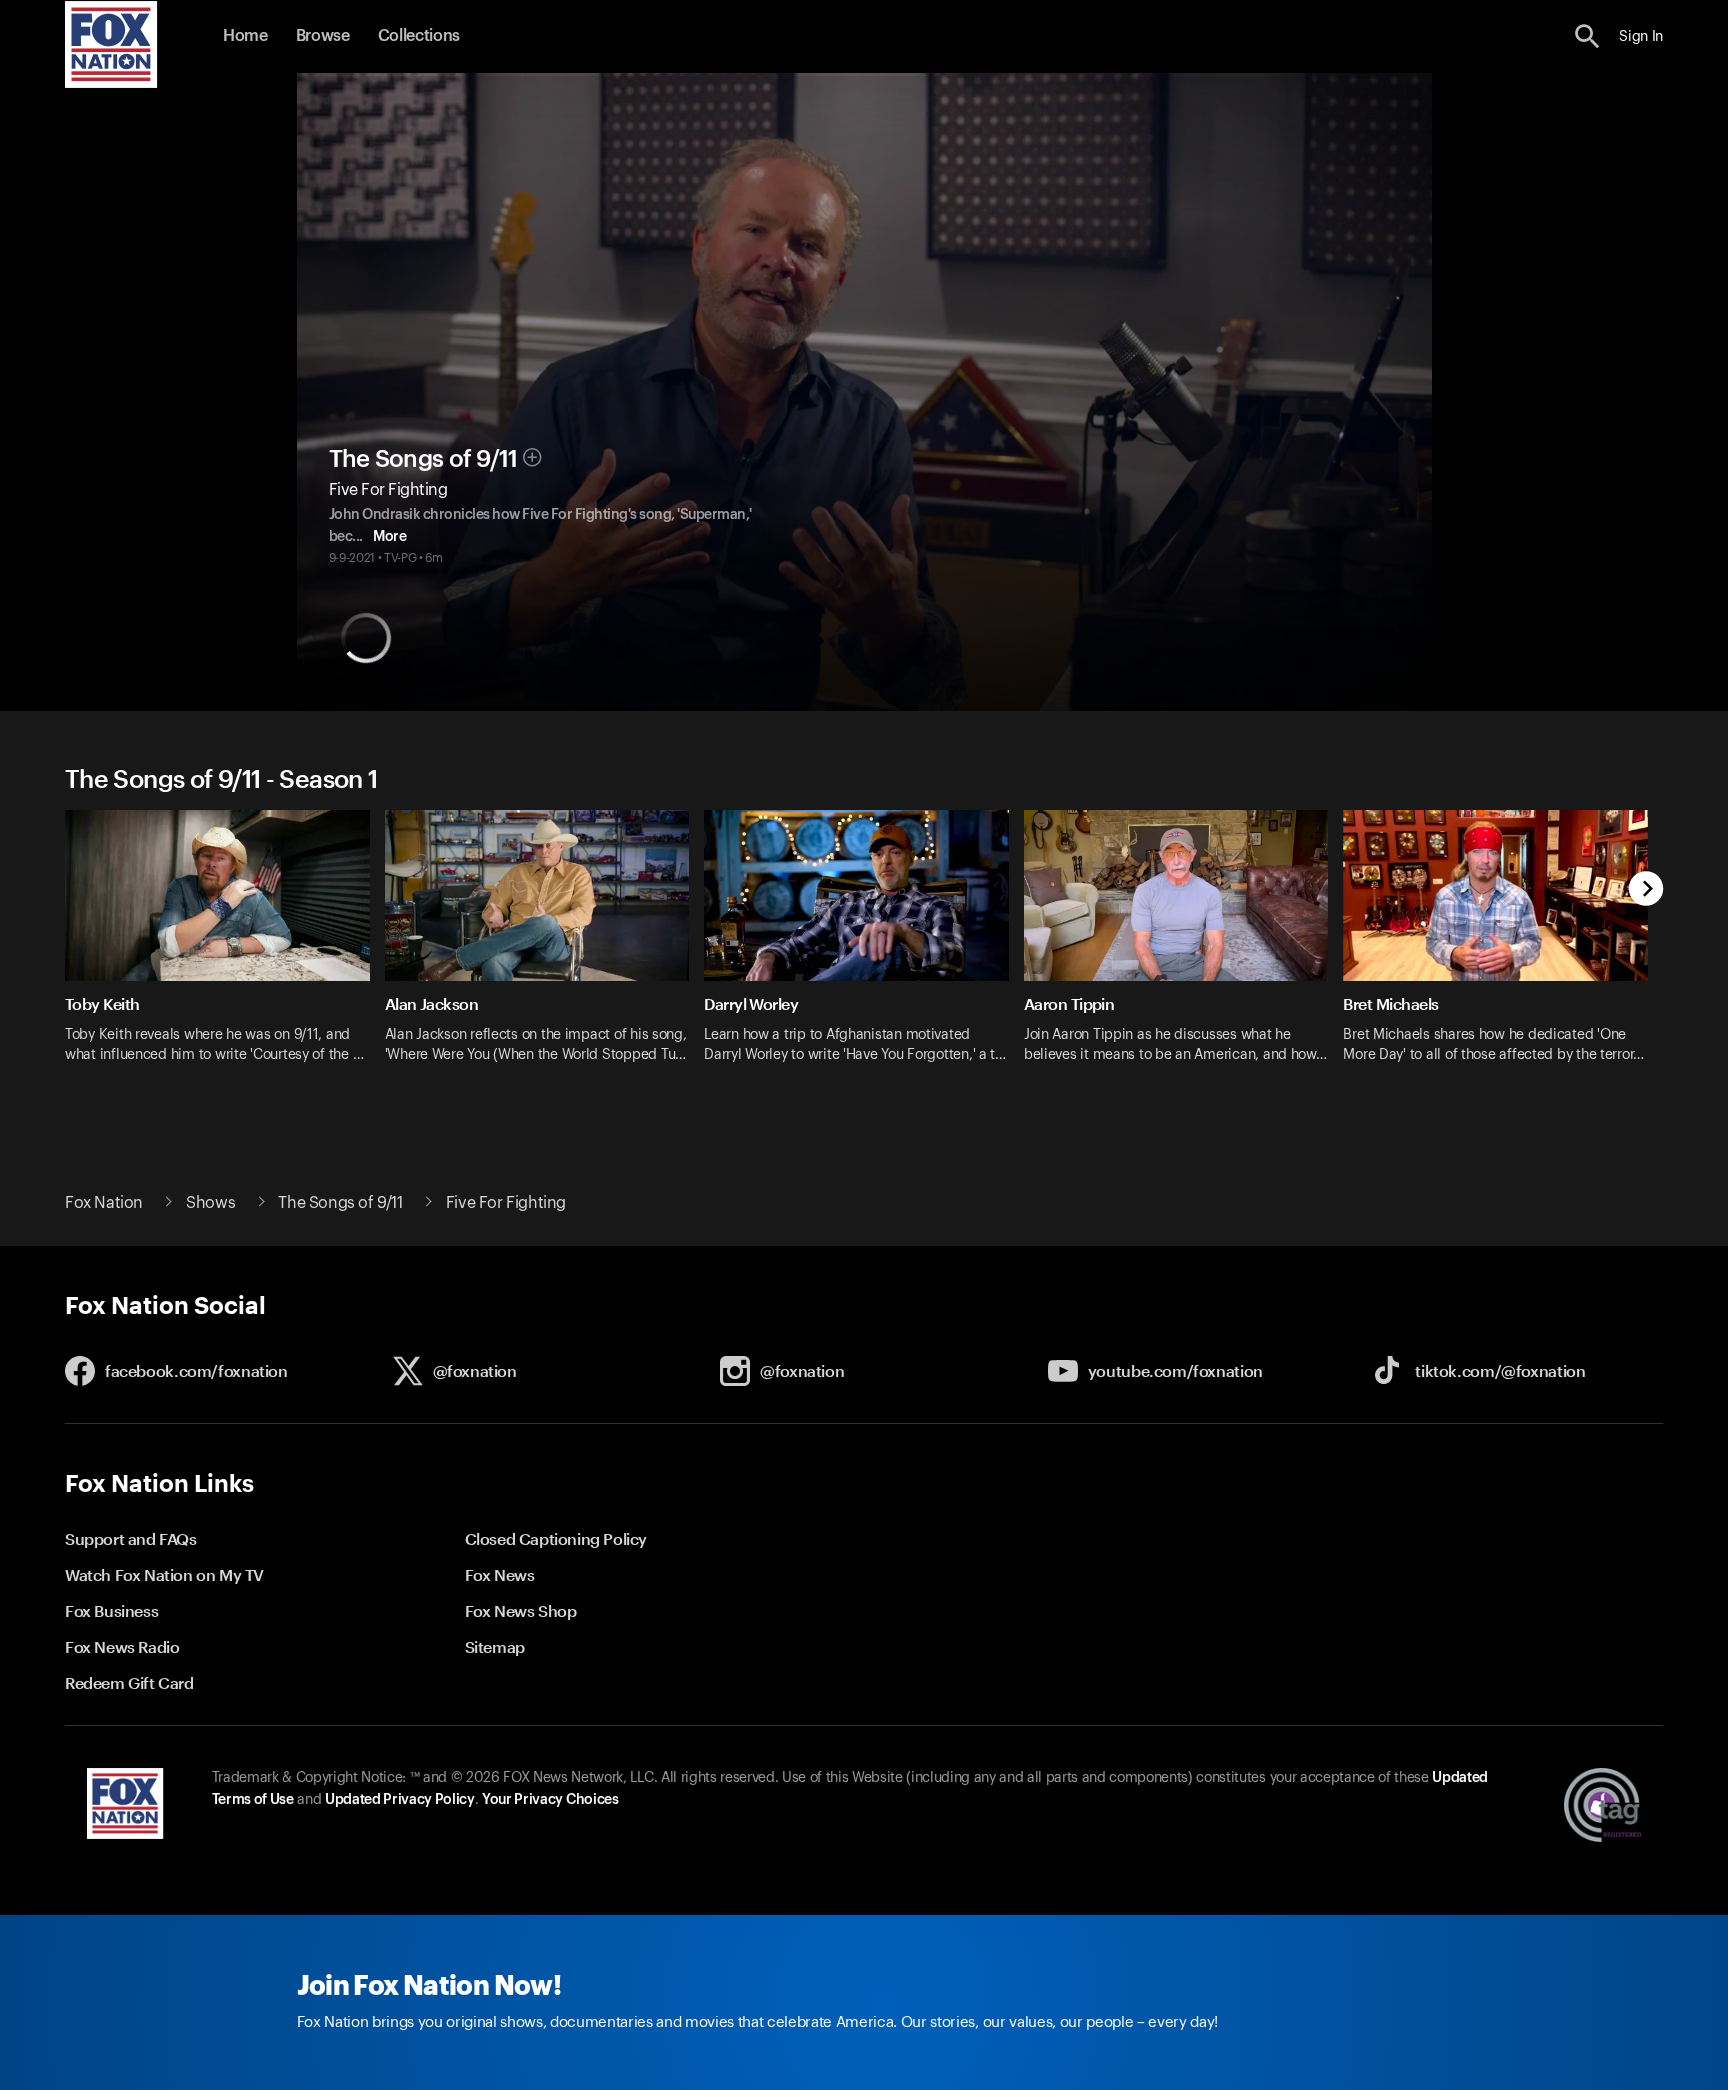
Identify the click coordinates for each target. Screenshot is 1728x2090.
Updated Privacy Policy (400, 1800)
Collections (419, 36)
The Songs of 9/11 (423, 459)
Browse (323, 36)
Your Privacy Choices (550, 1800)
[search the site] (1587, 36)
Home (245, 36)
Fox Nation (104, 1203)
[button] (1587, 36)
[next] (1646, 890)
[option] (225, 949)
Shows (210, 1203)
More (389, 537)
